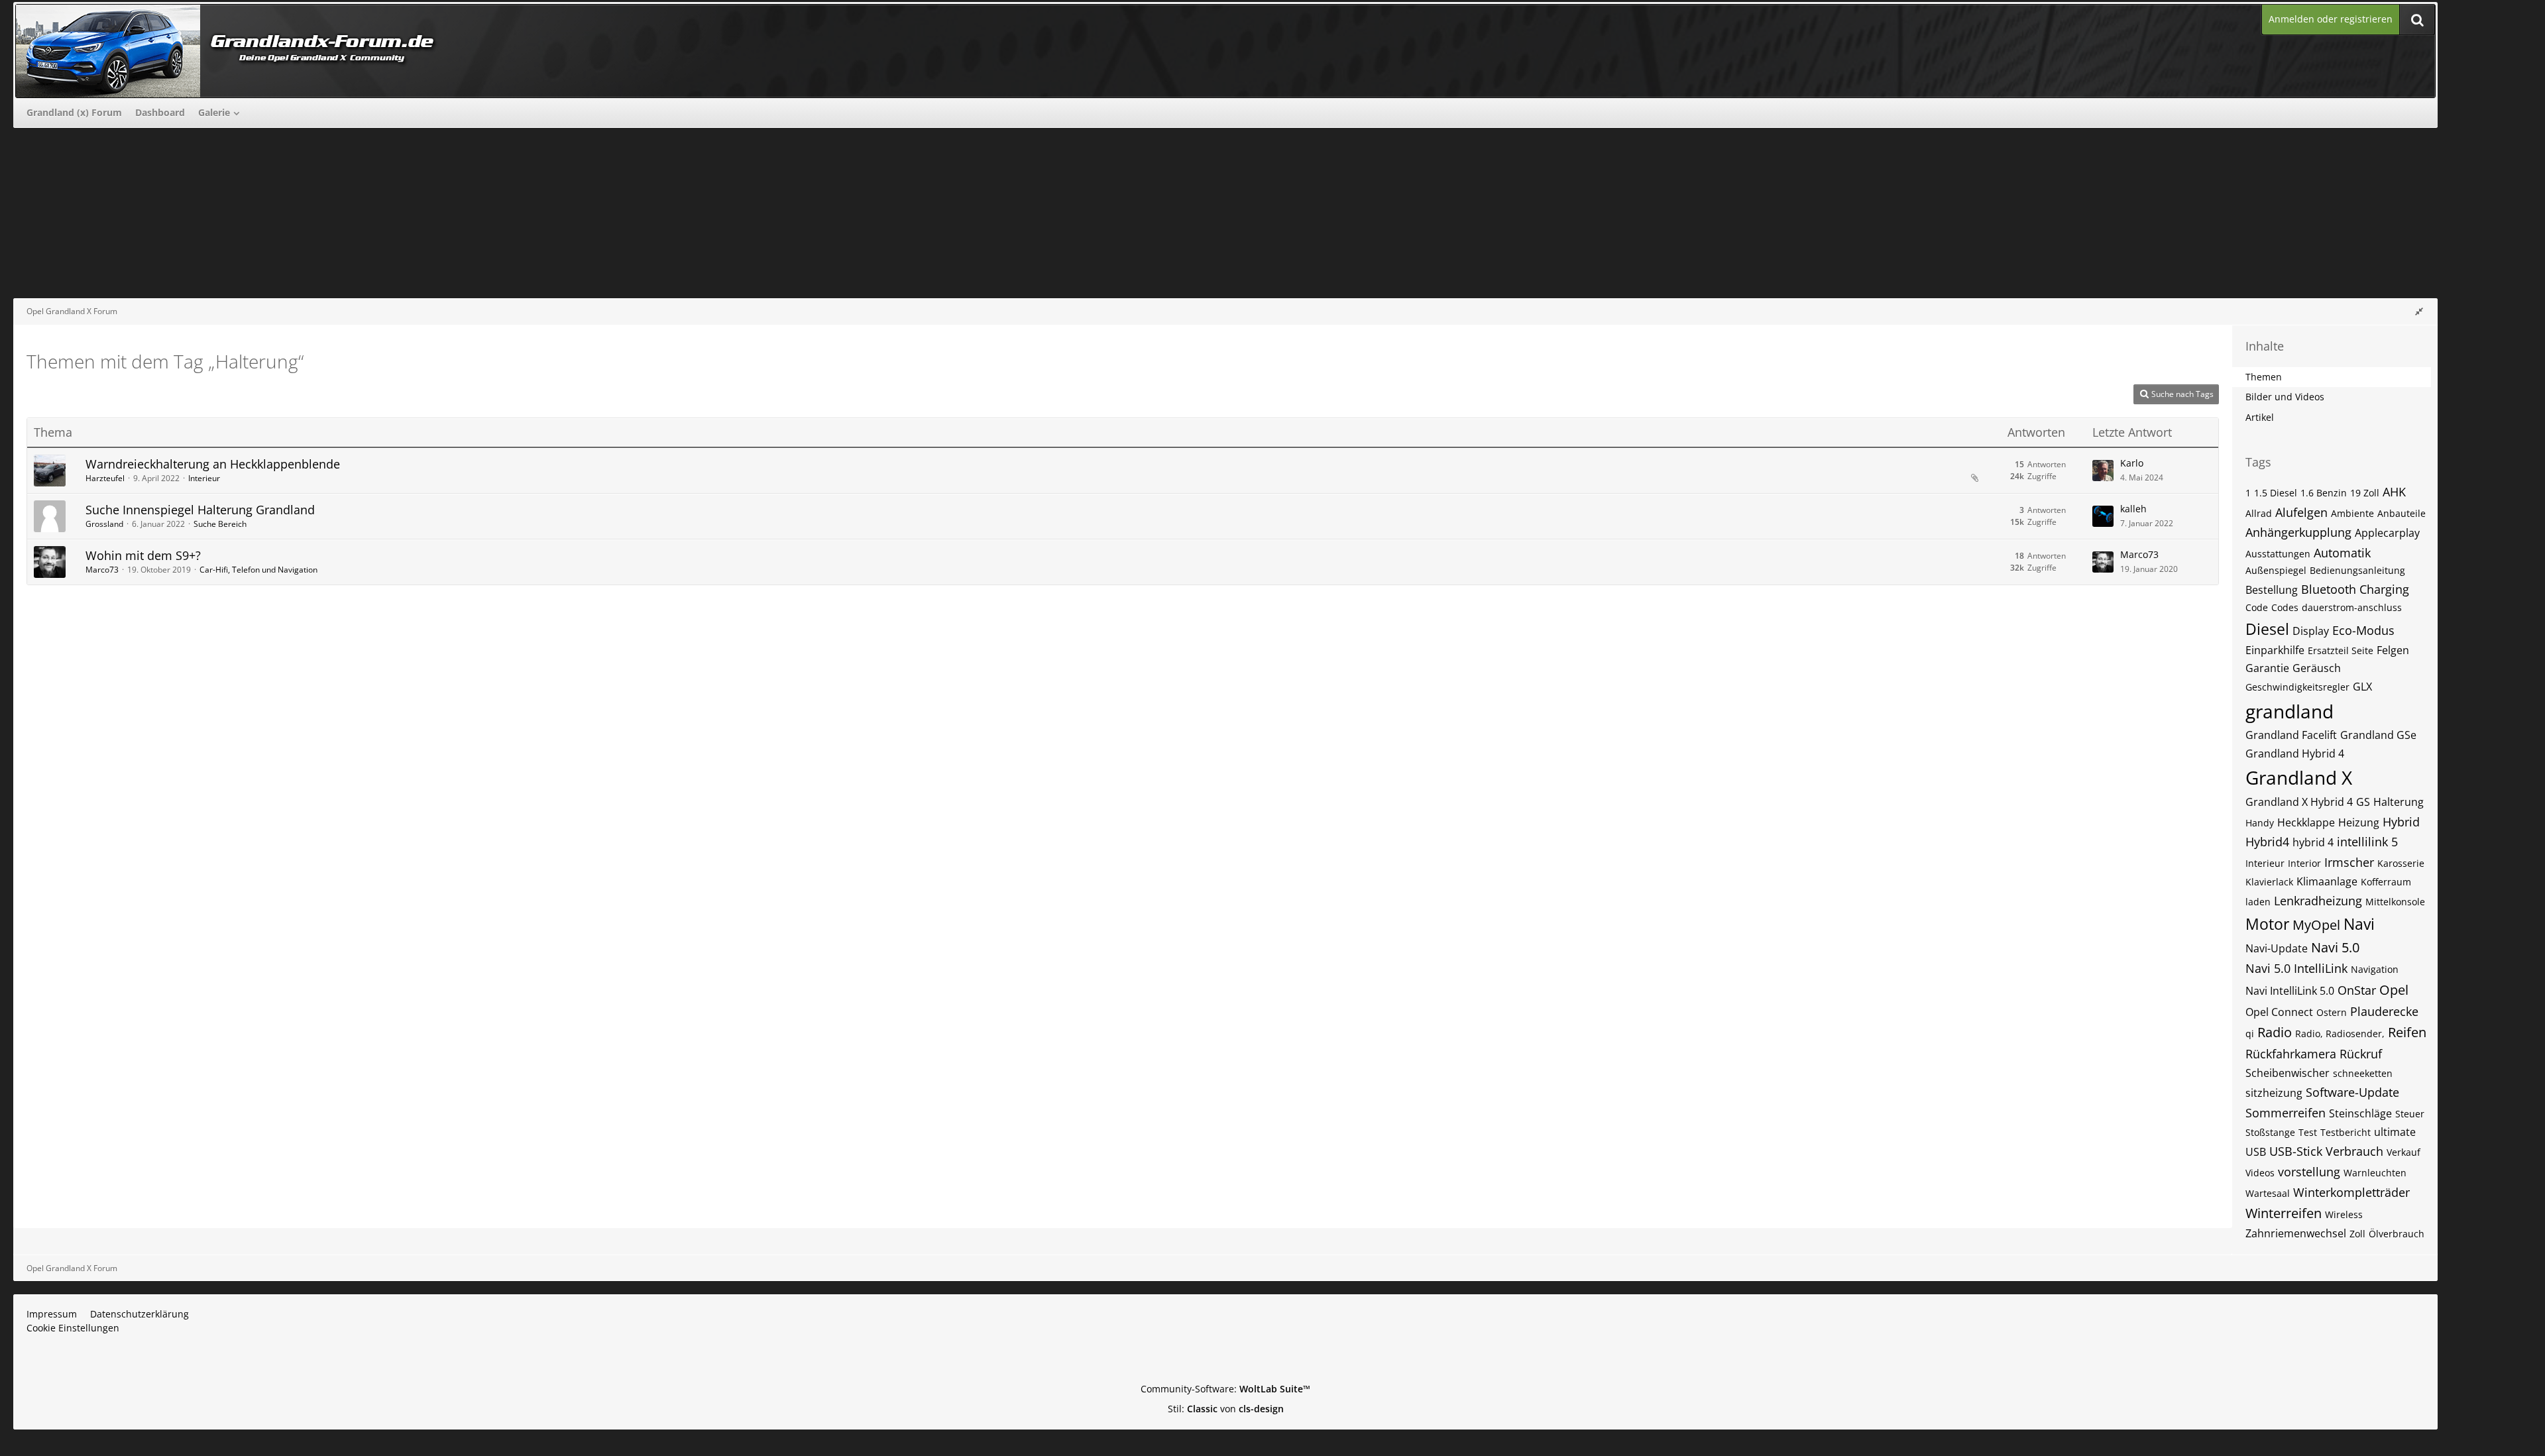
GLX (2362, 687)
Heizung (2359, 822)
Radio (2275, 1032)
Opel (2394, 990)
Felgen (2393, 650)
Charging (2384, 589)
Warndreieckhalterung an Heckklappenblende (213, 464)
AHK (2394, 492)
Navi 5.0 (2335, 947)
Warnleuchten (2375, 1173)
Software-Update (2352, 1092)
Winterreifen (2284, 1213)
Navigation (2375, 969)
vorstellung (2309, 1172)
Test (2308, 1132)
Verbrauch (2354, 1151)
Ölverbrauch (2397, 1234)
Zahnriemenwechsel (2296, 1233)
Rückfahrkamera (2291, 1054)
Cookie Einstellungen (73, 1328)
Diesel (2267, 629)
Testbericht (2346, 1132)
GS (2363, 802)
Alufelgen (2301, 512)
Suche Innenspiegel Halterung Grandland (200, 510)
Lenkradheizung (2318, 901)
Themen (2264, 377)
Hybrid (2401, 822)
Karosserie (2401, 863)
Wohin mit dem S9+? (143, 555)
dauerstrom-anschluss (2352, 607)
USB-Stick (2296, 1151)
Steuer (2410, 1114)
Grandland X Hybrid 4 (2299, 802)
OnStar (2357, 990)
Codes (2285, 607)
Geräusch (2317, 668)
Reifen (2407, 1032)
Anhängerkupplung (2298, 532)
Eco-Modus (2363, 630)
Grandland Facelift (2291, 735)
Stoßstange (2270, 1132)
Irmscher (2349, 862)
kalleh (2133, 509)
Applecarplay (2387, 533)
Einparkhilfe (2275, 650)
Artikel (2260, 417)
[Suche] (2417, 20)
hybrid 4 (2313, 842)
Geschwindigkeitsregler (2297, 687)
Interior (2304, 863)
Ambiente (2352, 513)
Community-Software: (1225, 1389)
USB (2256, 1152)
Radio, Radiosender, (2340, 1034)
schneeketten (2363, 1073)
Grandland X (2299, 777)
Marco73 (102, 570)
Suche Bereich (220, 524)
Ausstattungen (2278, 554)
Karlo (2132, 463)
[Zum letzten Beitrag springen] (2103, 471)
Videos (2260, 1173)
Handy (2260, 823)
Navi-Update (2277, 948)
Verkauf (2404, 1152)
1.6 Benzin (2324, 493)
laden (2258, 902)
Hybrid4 (2267, 842)
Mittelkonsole (2395, 902)
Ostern (2332, 1012)
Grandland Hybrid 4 (2295, 754)
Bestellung (2272, 590)
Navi (2359, 924)
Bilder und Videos (2285, 397)
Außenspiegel (2276, 570)
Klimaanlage (2327, 881)
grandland (2290, 711)
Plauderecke (2384, 1011)
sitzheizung (2274, 1093)
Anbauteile (2402, 513)
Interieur (204, 478)
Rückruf (2361, 1054)
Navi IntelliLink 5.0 (2290, 991)
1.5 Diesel (2276, 493)
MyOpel (2316, 925)
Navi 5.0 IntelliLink (2296, 968)
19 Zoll (2365, 493)
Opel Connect (2279, 1012)
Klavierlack (2269, 882)
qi (2250, 1034)
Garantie (2267, 668)
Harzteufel (105, 478)
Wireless (2344, 1214)
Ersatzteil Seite (2341, 650)
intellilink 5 (2367, 842)
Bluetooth (2329, 589)
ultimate (2395, 1132)
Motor (2267, 924)
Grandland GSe (2378, 735)
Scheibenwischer (2288, 1073)
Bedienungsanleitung (2357, 570)
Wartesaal (2268, 1193)
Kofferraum (2386, 882)
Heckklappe (2306, 822)
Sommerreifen (2286, 1113)
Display (2311, 631)
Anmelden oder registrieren (2331, 19)
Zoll (2357, 1234)
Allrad (2259, 513)
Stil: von (1226, 1409)
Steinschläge (2360, 1113)
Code (2257, 607)
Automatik (2342, 553)
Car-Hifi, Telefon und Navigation (258, 570)
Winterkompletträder (2351, 1192)
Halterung (2399, 802)
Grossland (104, 524)
